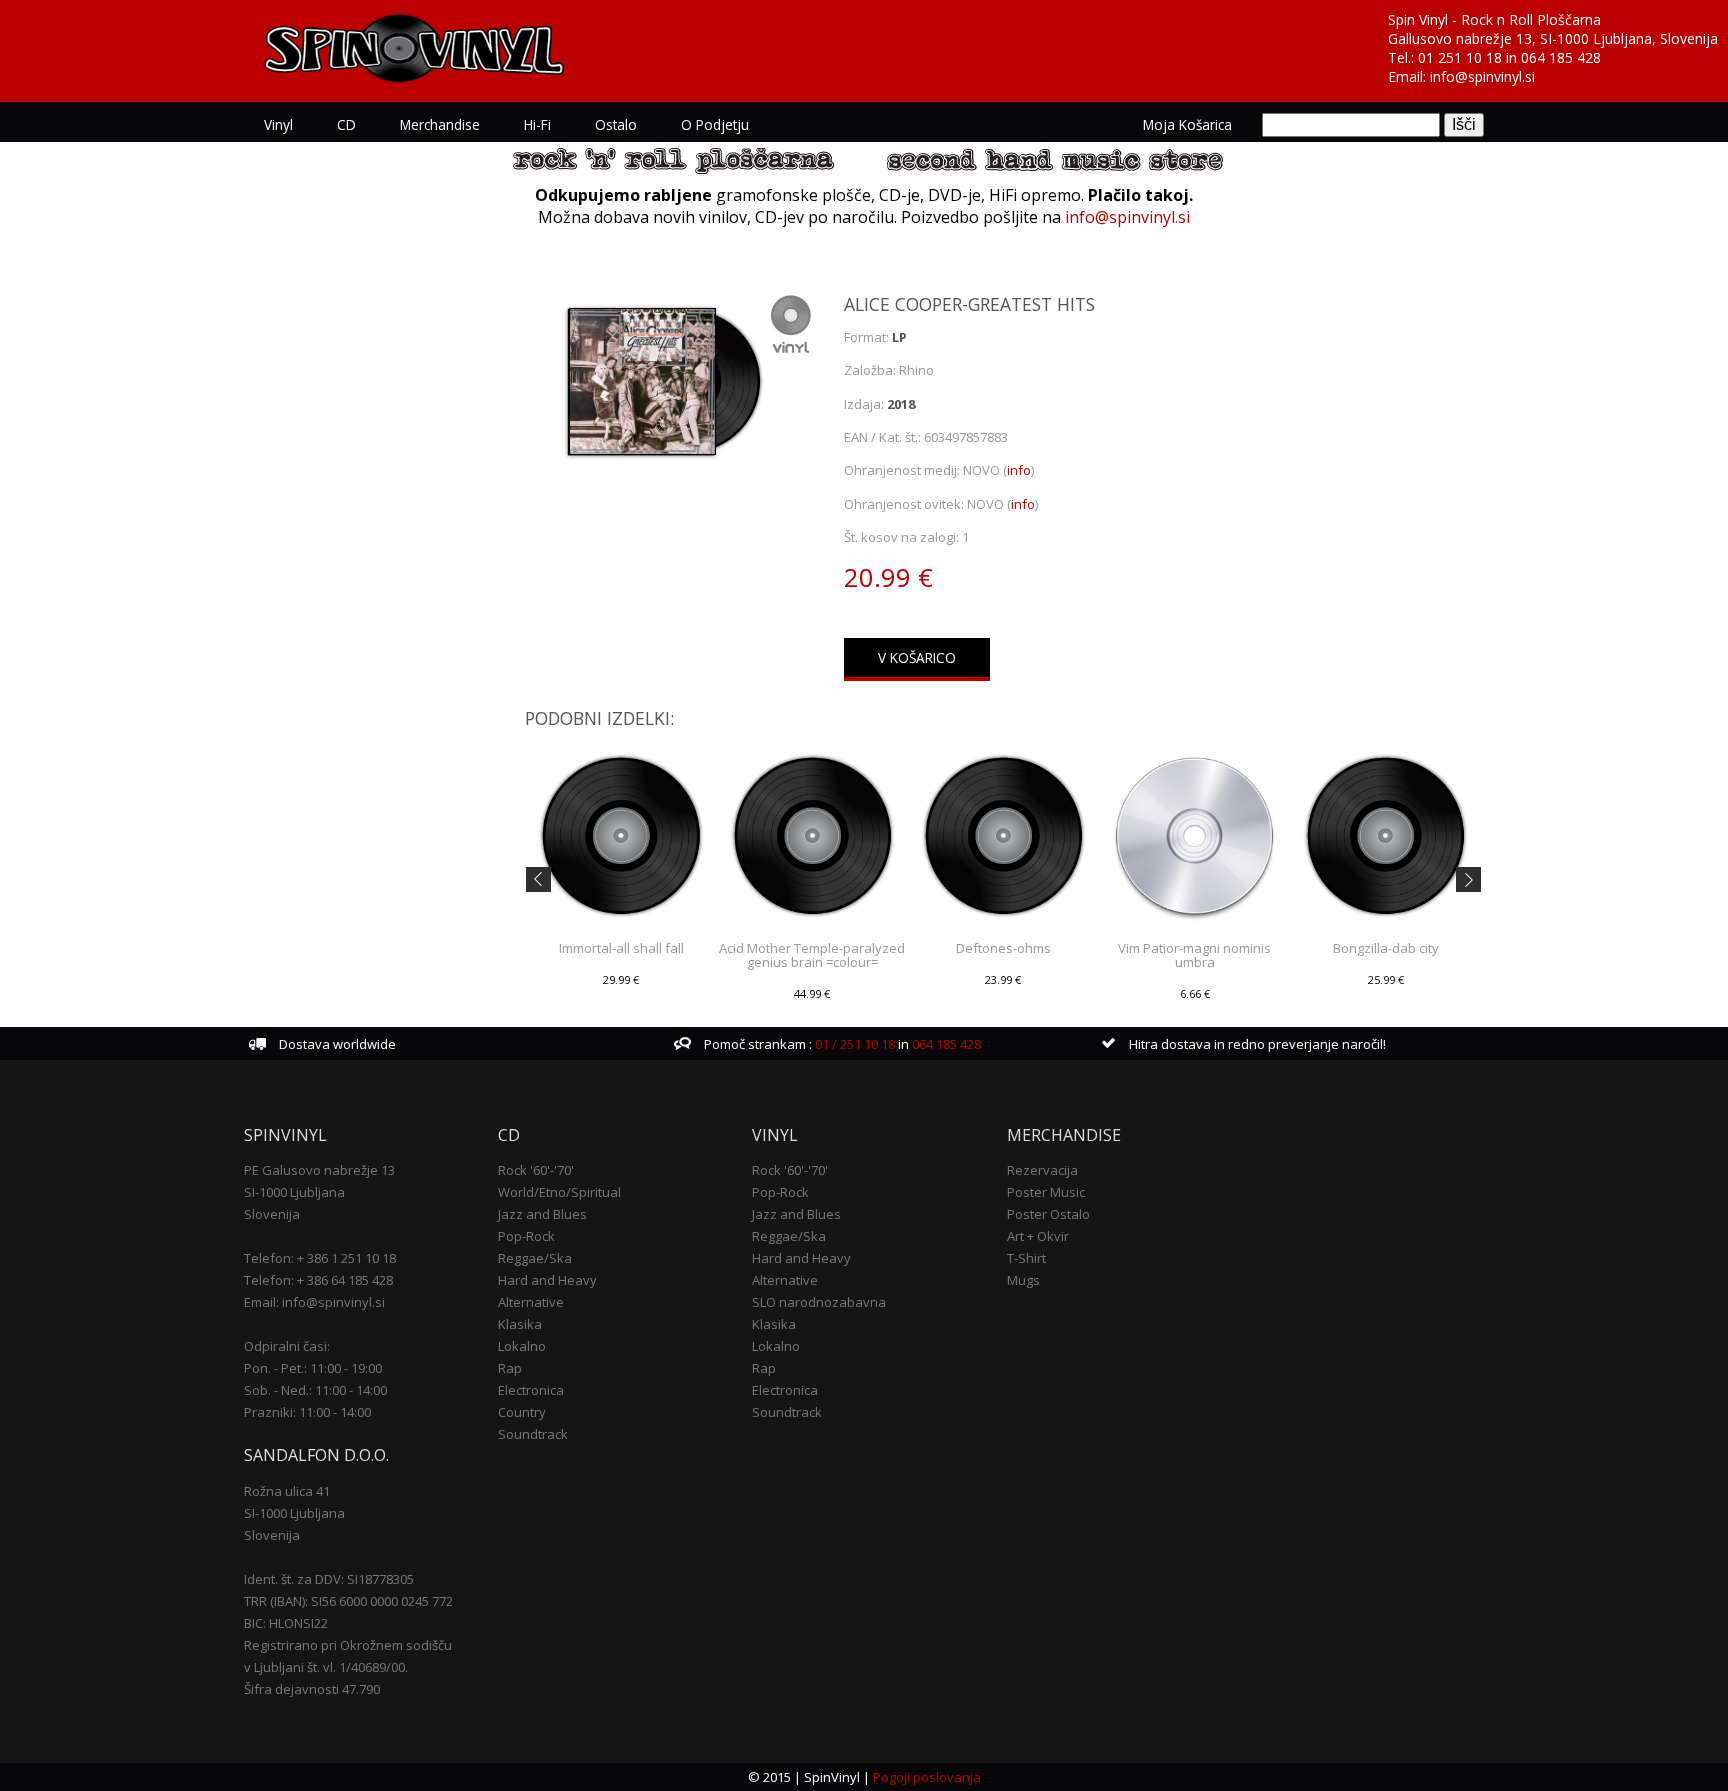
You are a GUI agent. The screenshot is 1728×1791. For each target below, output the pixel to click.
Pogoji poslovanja (927, 1777)
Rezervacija (1042, 1170)
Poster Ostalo (1048, 1214)
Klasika (520, 1324)
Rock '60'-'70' (536, 1170)
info (1019, 470)
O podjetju (715, 124)
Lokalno (522, 1346)
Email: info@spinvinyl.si (314, 1302)
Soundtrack (533, 1434)
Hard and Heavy (547, 1280)
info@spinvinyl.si (1482, 76)
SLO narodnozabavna (819, 1302)
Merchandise (440, 124)
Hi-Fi (537, 124)
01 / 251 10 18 (853, 1044)
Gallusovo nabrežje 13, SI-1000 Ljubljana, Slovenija (1553, 38)
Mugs (1023, 1280)
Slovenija (272, 1214)
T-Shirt (1026, 1258)
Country (522, 1412)
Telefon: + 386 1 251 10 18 (320, 1258)
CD (346, 124)
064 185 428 (1561, 57)
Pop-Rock (526, 1236)
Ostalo (616, 124)
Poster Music (1046, 1192)
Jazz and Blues (542, 1214)
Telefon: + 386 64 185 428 (318, 1280)
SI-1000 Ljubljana (294, 1192)
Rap (510, 1368)
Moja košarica (1187, 124)
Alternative (531, 1302)
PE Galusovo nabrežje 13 (319, 1170)
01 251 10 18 (1460, 57)
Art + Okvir (1038, 1236)
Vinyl (278, 124)
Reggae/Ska (535, 1258)
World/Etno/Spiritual (559, 1192)
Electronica (531, 1390)
